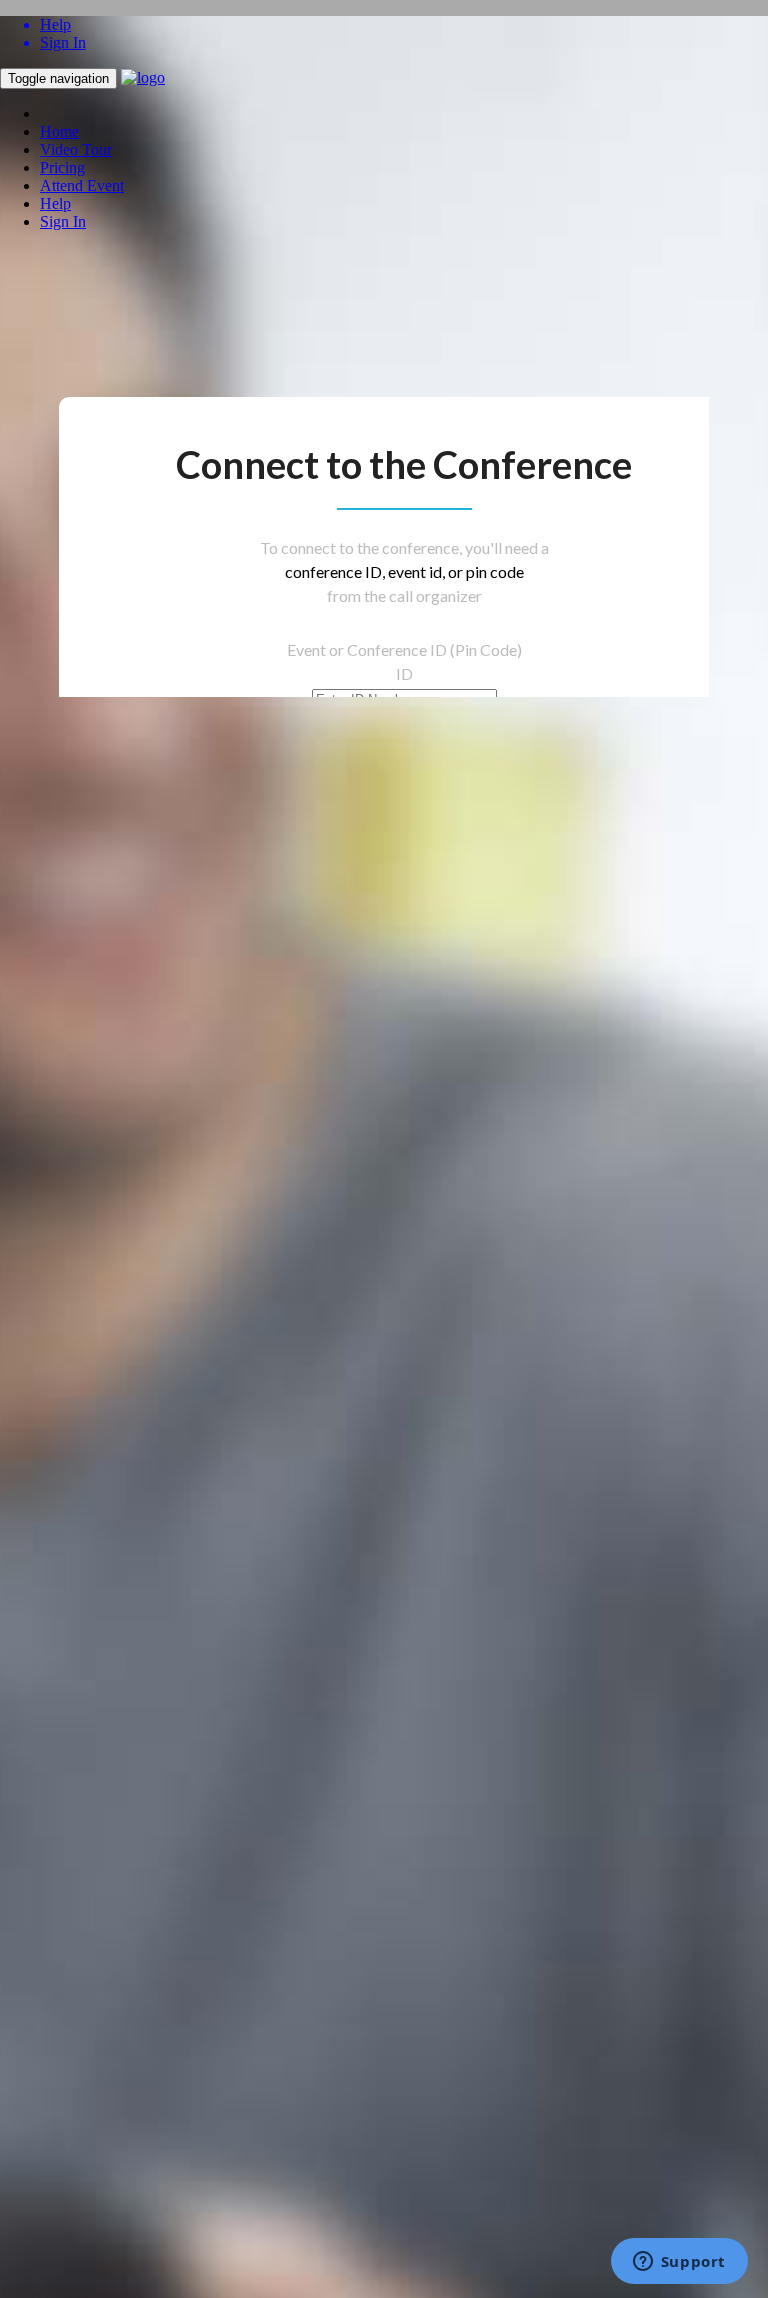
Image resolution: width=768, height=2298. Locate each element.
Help (55, 203)
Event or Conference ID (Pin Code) (404, 649)
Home (59, 131)
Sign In (63, 221)
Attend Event (82, 185)
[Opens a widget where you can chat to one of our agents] (679, 2263)
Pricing (62, 167)
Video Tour (76, 149)
